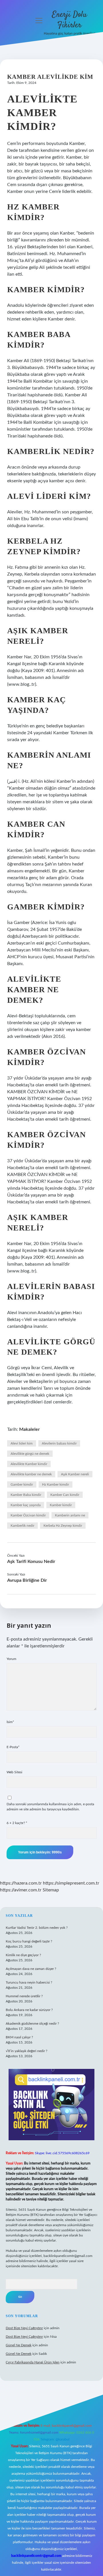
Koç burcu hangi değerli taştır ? (29, 1941)
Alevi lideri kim (22, 1443)
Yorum (11, 1659)
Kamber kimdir (61, 1505)
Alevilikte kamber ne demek (31, 1474)
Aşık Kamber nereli (75, 1474)
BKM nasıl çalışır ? (19, 2037)
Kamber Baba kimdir (26, 1495)
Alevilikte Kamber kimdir (29, 1464)
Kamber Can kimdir (65, 1495)
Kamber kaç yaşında (26, 1505)
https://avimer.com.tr (21, 1890)
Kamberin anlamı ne (70, 1515)
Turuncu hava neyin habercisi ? (29, 1982)
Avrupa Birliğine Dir (27, 1580)
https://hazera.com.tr (21, 1883)
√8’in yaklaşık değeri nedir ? (26, 2051)
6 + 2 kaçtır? (17, 1823)
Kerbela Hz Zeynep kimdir (63, 1526)
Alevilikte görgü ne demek (30, 1454)
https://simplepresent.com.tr (71, 1883)
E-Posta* (13, 1747)
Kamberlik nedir (22, 1526)
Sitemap (51, 1890)
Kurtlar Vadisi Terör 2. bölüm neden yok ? (37, 1928)
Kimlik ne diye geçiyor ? (23, 1955)
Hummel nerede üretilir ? (24, 1996)
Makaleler (29, 1429)
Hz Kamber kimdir (56, 1484)
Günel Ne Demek (19, 2345)
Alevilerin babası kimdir (59, 1443)
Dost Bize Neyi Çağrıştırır (24, 2328)
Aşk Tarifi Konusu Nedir (31, 1562)
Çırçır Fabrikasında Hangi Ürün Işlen (33, 2362)
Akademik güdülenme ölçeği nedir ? (32, 2024)
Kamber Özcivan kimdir (28, 1515)
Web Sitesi (14, 1772)
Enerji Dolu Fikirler (70, 20)
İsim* (10, 1722)
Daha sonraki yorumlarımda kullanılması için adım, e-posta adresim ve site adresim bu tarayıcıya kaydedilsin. (50, 1807)
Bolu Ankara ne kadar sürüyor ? (29, 2010)
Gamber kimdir (22, 1484)
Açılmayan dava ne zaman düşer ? (31, 1969)
